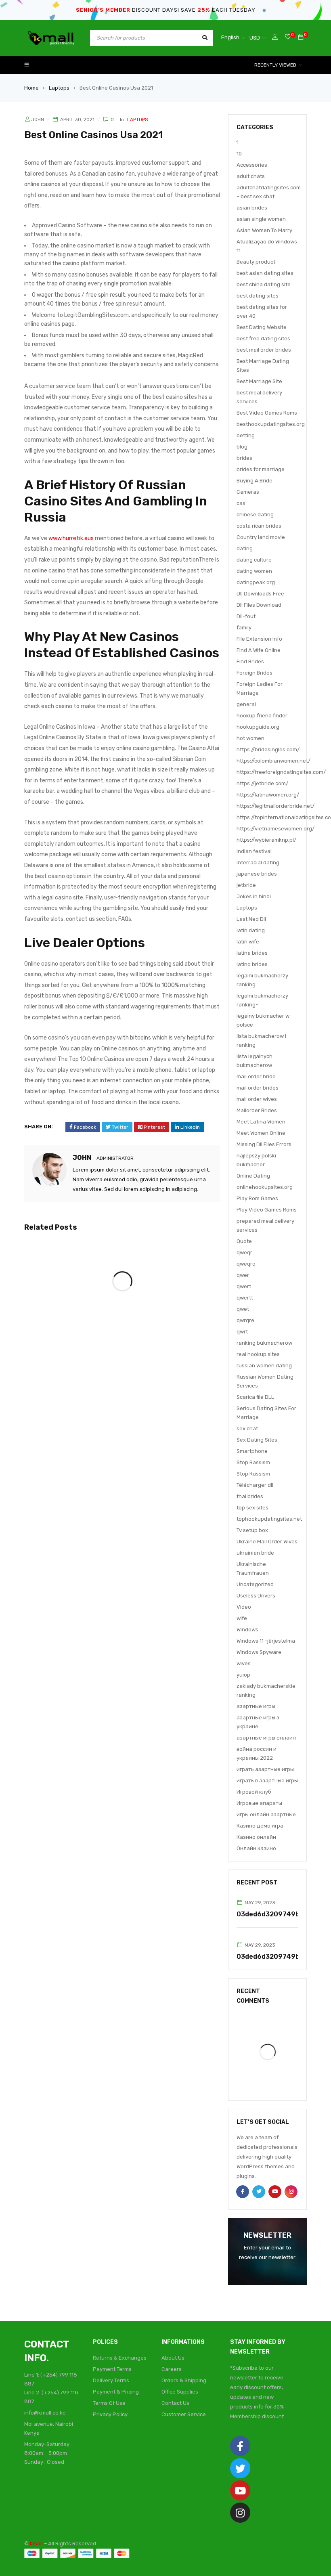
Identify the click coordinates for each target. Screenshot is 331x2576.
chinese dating (255, 515)
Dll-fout (246, 616)
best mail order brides (264, 350)
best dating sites (258, 296)
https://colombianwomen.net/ (273, 761)
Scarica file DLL (255, 1397)
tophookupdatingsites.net (269, 1519)
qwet (243, 1309)
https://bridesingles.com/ (268, 749)
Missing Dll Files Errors (264, 1144)
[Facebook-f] (240, 2446)
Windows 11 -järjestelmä (266, 1641)
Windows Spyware (259, 1652)
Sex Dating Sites (257, 1440)
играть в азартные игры (267, 1781)
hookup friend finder (262, 716)
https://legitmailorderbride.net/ (275, 806)
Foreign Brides (255, 673)
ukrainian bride (255, 1553)
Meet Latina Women (261, 1122)
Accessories (252, 165)
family (244, 628)
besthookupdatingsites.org (271, 424)
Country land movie (261, 537)
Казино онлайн (256, 1837)
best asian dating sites (265, 273)
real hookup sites (258, 1354)
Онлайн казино (256, 1848)
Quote (244, 1241)
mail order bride (256, 1076)
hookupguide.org (258, 727)
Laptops (59, 88)
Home (31, 88)
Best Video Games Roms (267, 413)
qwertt (245, 1298)
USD (255, 38)
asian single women (261, 219)
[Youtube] (240, 2490)
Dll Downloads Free (260, 594)
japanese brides (257, 874)
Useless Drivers (256, 1596)
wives (244, 1663)
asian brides (252, 208)
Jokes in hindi (254, 896)
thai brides (250, 1496)
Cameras (248, 492)
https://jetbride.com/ (262, 783)
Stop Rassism (253, 1462)
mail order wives (257, 1099)
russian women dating (264, 1366)
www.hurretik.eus (71, 538)
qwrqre (245, 1320)
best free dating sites (263, 339)
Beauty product (256, 262)
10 (239, 154)
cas (241, 503)
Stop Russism (253, 1474)
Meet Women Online (261, 1133)
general (246, 704)
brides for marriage (261, 469)
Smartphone (252, 1451)
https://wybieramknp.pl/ (266, 840)
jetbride (246, 885)
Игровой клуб (254, 1792)
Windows (247, 1630)
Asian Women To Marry (264, 230)
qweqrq (246, 1264)
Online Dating (253, 1176)
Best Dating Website (262, 327)
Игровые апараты (259, 1803)
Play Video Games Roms (267, 1210)
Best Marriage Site (259, 381)
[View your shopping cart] (301, 37)
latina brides (252, 953)
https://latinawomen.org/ (268, 795)
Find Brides (250, 661)
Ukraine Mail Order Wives (267, 1542)
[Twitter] (240, 2468)
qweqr (244, 1252)
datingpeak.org (256, 582)
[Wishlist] (288, 37)
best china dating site (264, 284)
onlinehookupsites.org (265, 1187)
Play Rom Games (257, 1198)
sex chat (247, 1428)
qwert (244, 1286)
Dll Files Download (259, 605)
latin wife (248, 942)
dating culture (254, 560)
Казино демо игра (260, 1826)
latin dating (251, 930)
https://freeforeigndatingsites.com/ (281, 772)
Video (244, 1607)
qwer (243, 1275)
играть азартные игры (265, 1769)
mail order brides (258, 1088)
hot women (250, 738)
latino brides (252, 964)
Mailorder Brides (257, 1110)
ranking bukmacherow (264, 1343)
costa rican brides (259, 526)
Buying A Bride (255, 481)
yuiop (243, 1675)
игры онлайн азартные (266, 1814)
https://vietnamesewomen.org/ (275, 829)
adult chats (251, 176)
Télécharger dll (255, 1485)
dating (245, 548)
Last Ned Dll (251, 919)
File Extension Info (259, 639)
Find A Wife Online (259, 650)
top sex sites (252, 1508)
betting (246, 435)
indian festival (254, 851)
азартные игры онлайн (266, 1738)
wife (242, 1618)
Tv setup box (252, 1530)
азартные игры (256, 1706)
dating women (254, 571)
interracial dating (258, 863)
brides (244, 458)
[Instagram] (240, 2513)
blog (242, 447)
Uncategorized (255, 1584)
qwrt (242, 1332)
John (38, 119)
